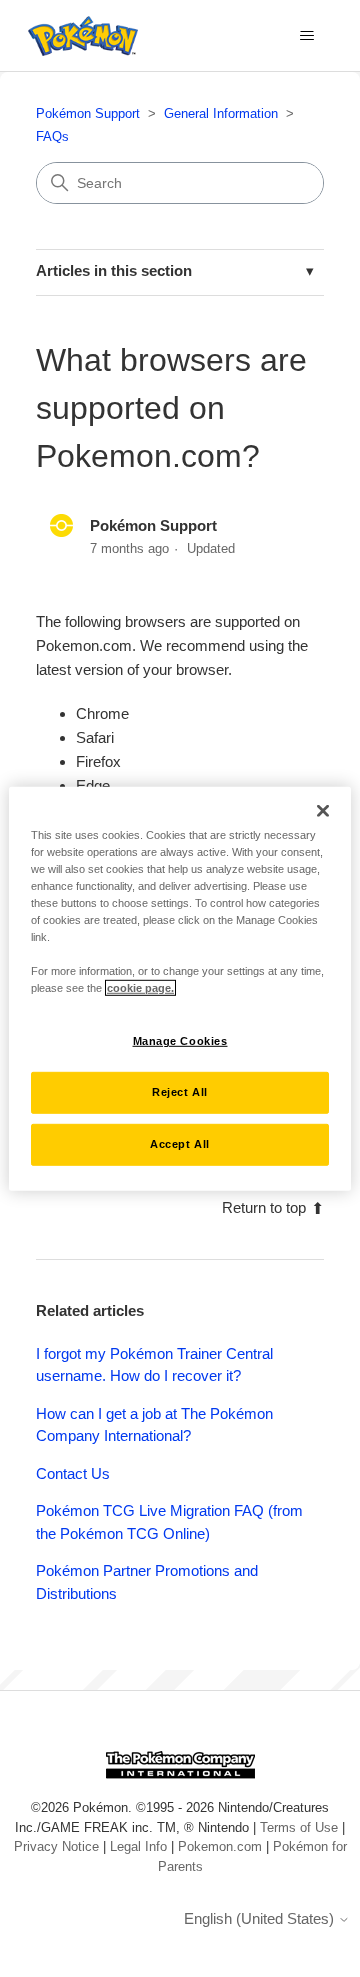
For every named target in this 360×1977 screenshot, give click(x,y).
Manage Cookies (180, 1041)
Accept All (180, 1144)
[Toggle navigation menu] (306, 36)
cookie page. (140, 988)
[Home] (78, 36)
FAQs (52, 136)
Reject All (180, 1092)
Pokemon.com (220, 1846)
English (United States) (261, 1918)
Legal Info (138, 1846)
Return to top (264, 1207)
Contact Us (73, 1473)
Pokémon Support (88, 113)
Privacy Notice (56, 1846)
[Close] (323, 810)
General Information (221, 113)
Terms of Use (299, 1827)
